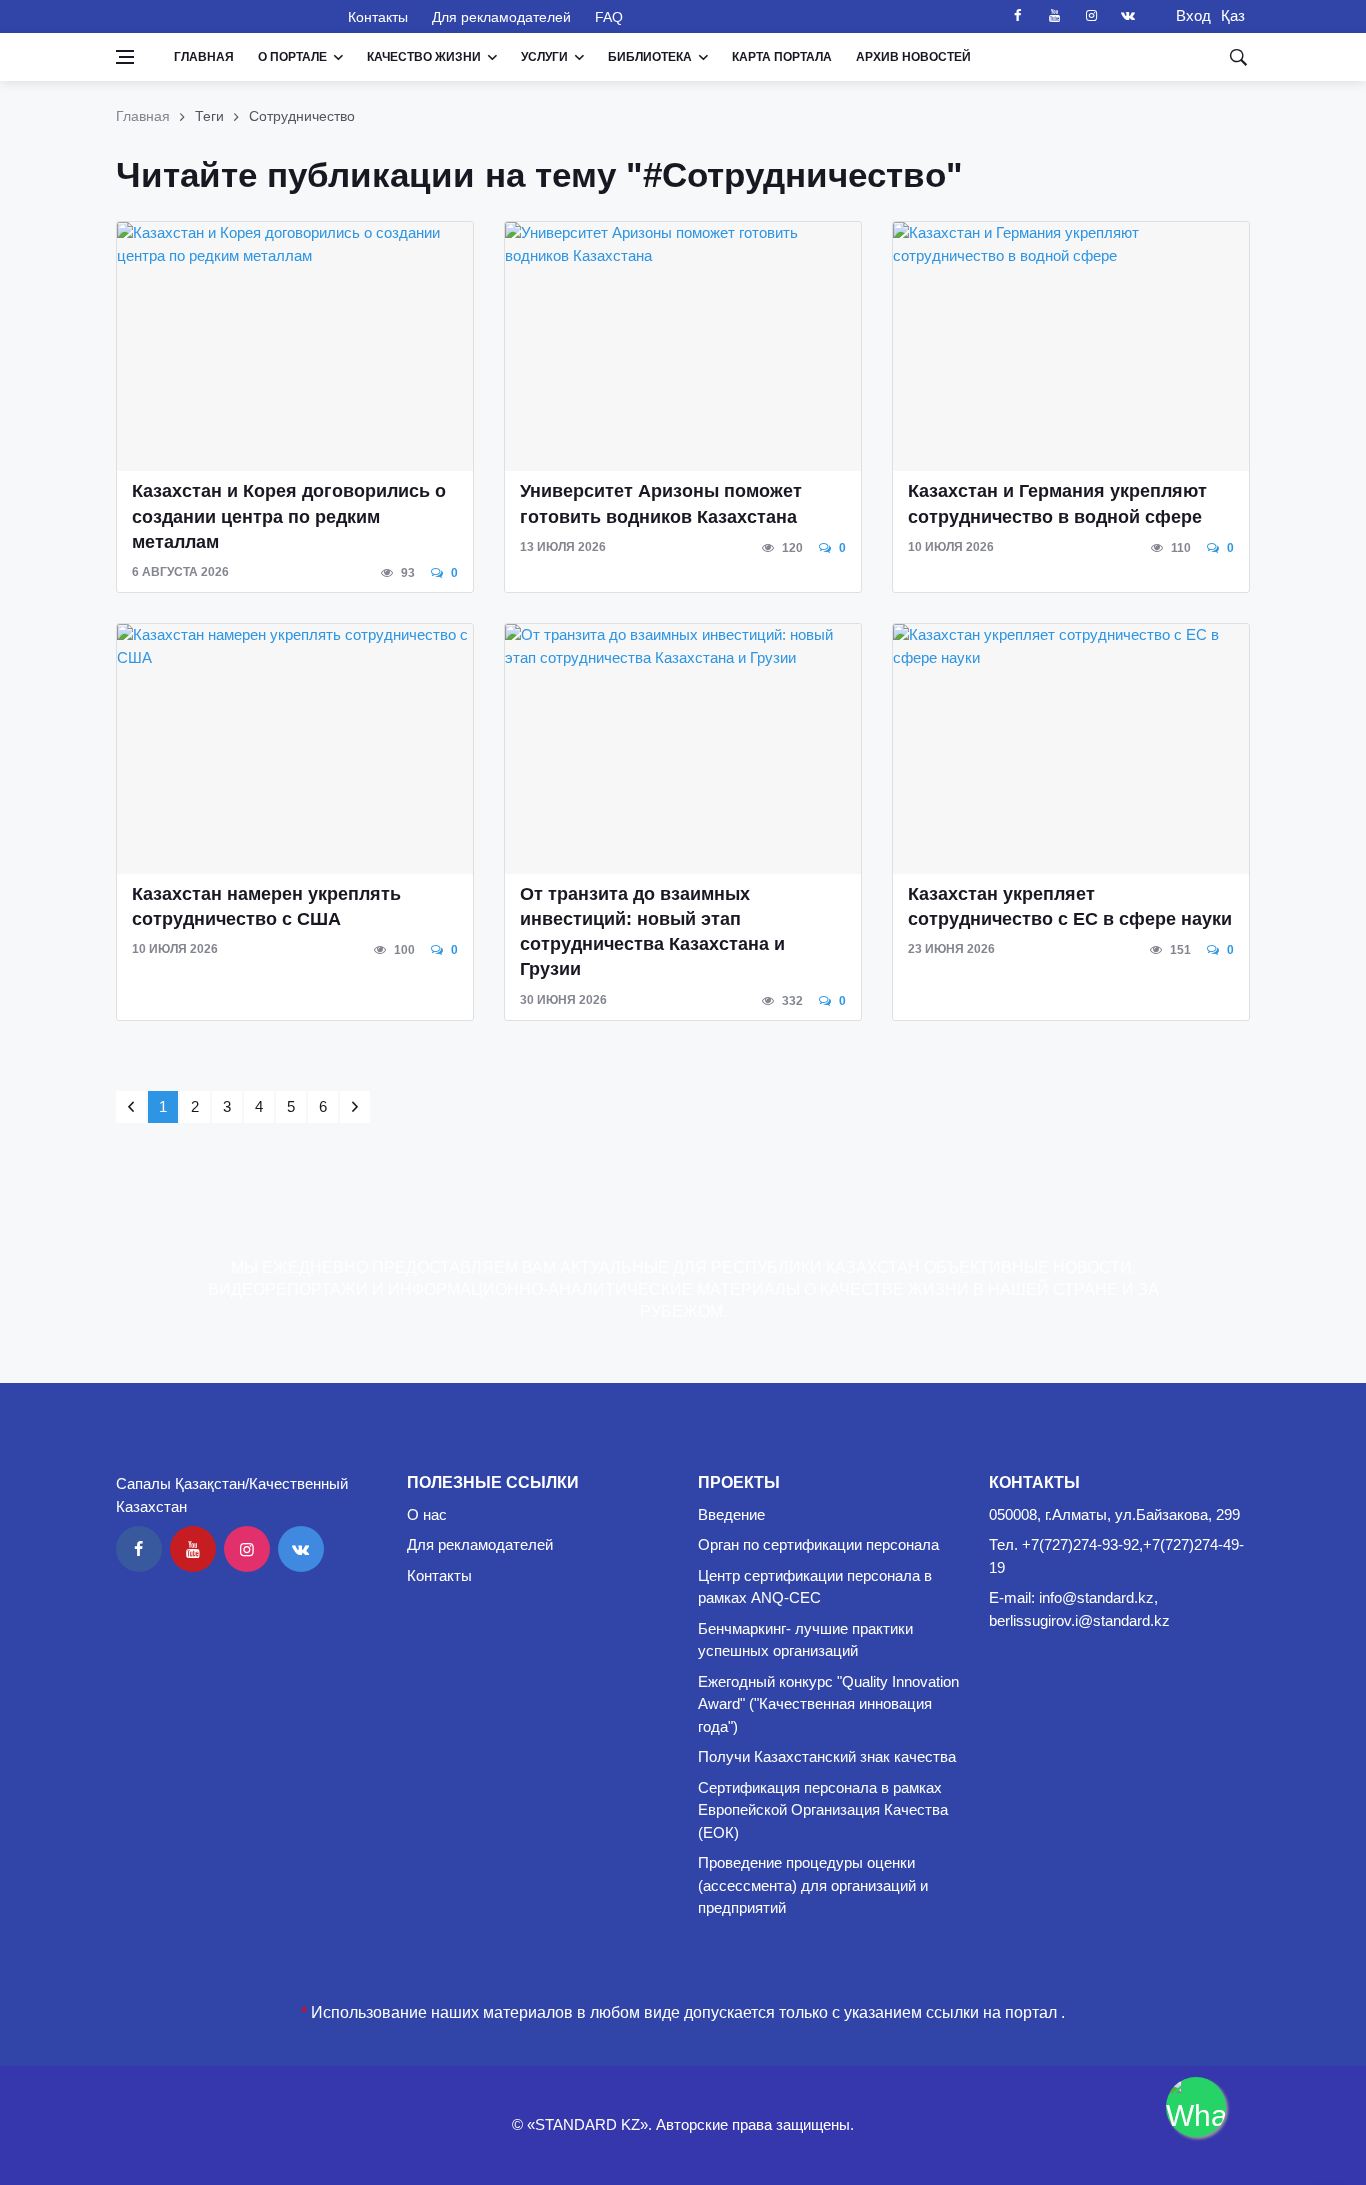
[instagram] (1091, 16)
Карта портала (782, 57)
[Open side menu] (125, 57)
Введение (731, 1514)
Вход (1187, 15)
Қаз (1233, 15)
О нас (427, 1514)
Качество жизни (424, 57)
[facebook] (1017, 16)
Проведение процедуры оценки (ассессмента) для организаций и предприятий (813, 1885)
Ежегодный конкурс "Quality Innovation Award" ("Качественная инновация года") (828, 1704)
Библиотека (650, 57)
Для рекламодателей (501, 17)
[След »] (355, 1107)
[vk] (1128, 16)
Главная (204, 57)
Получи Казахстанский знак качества (827, 1756)
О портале (292, 57)
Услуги (544, 57)
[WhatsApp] (1196, 2107)
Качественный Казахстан (220, 16)
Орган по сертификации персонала (818, 1544)
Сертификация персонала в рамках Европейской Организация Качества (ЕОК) (823, 1810)
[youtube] (1054, 16)
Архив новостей (913, 57)
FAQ (609, 17)
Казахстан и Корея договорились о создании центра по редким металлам (289, 516)
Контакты (378, 17)
